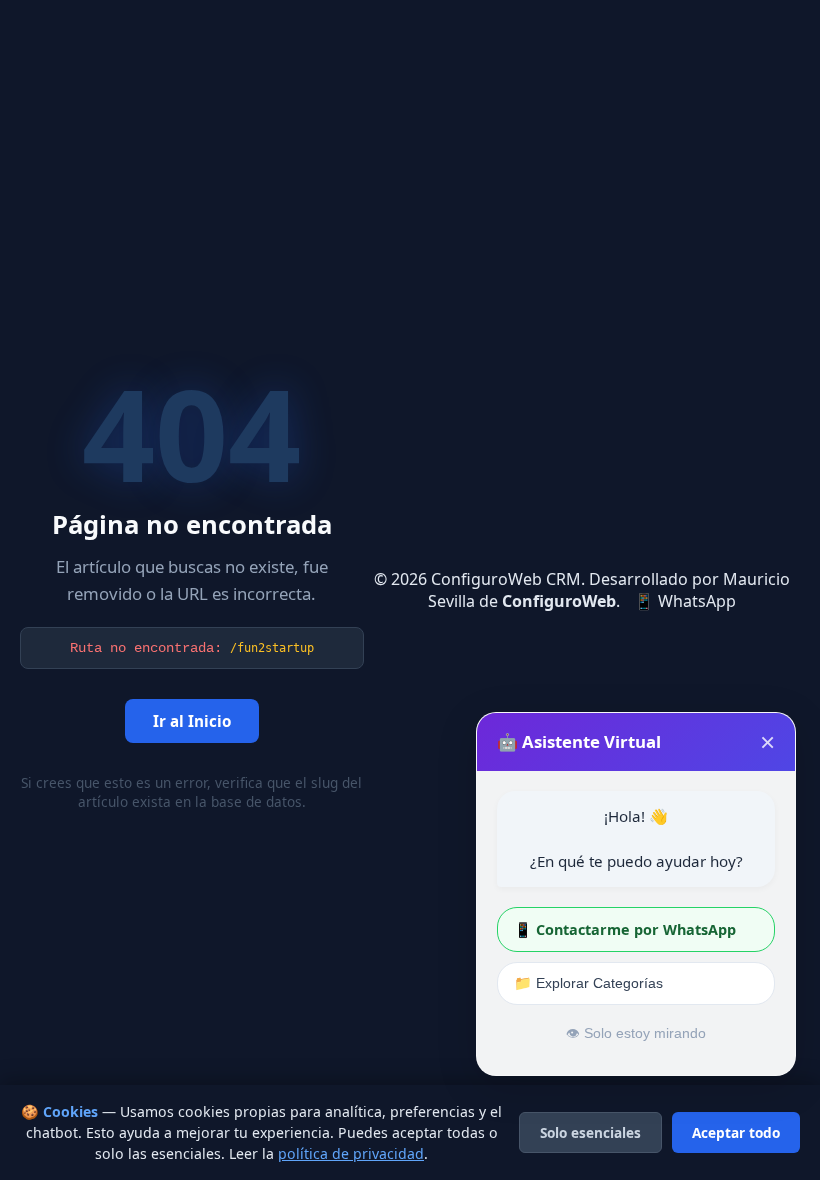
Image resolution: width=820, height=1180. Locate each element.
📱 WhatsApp (685, 601)
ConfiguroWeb (559, 601)
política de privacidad (351, 1153)
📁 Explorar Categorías (588, 983)
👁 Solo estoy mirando (636, 1033)
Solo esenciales (590, 1132)
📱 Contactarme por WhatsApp (625, 929)
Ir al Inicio (192, 721)
